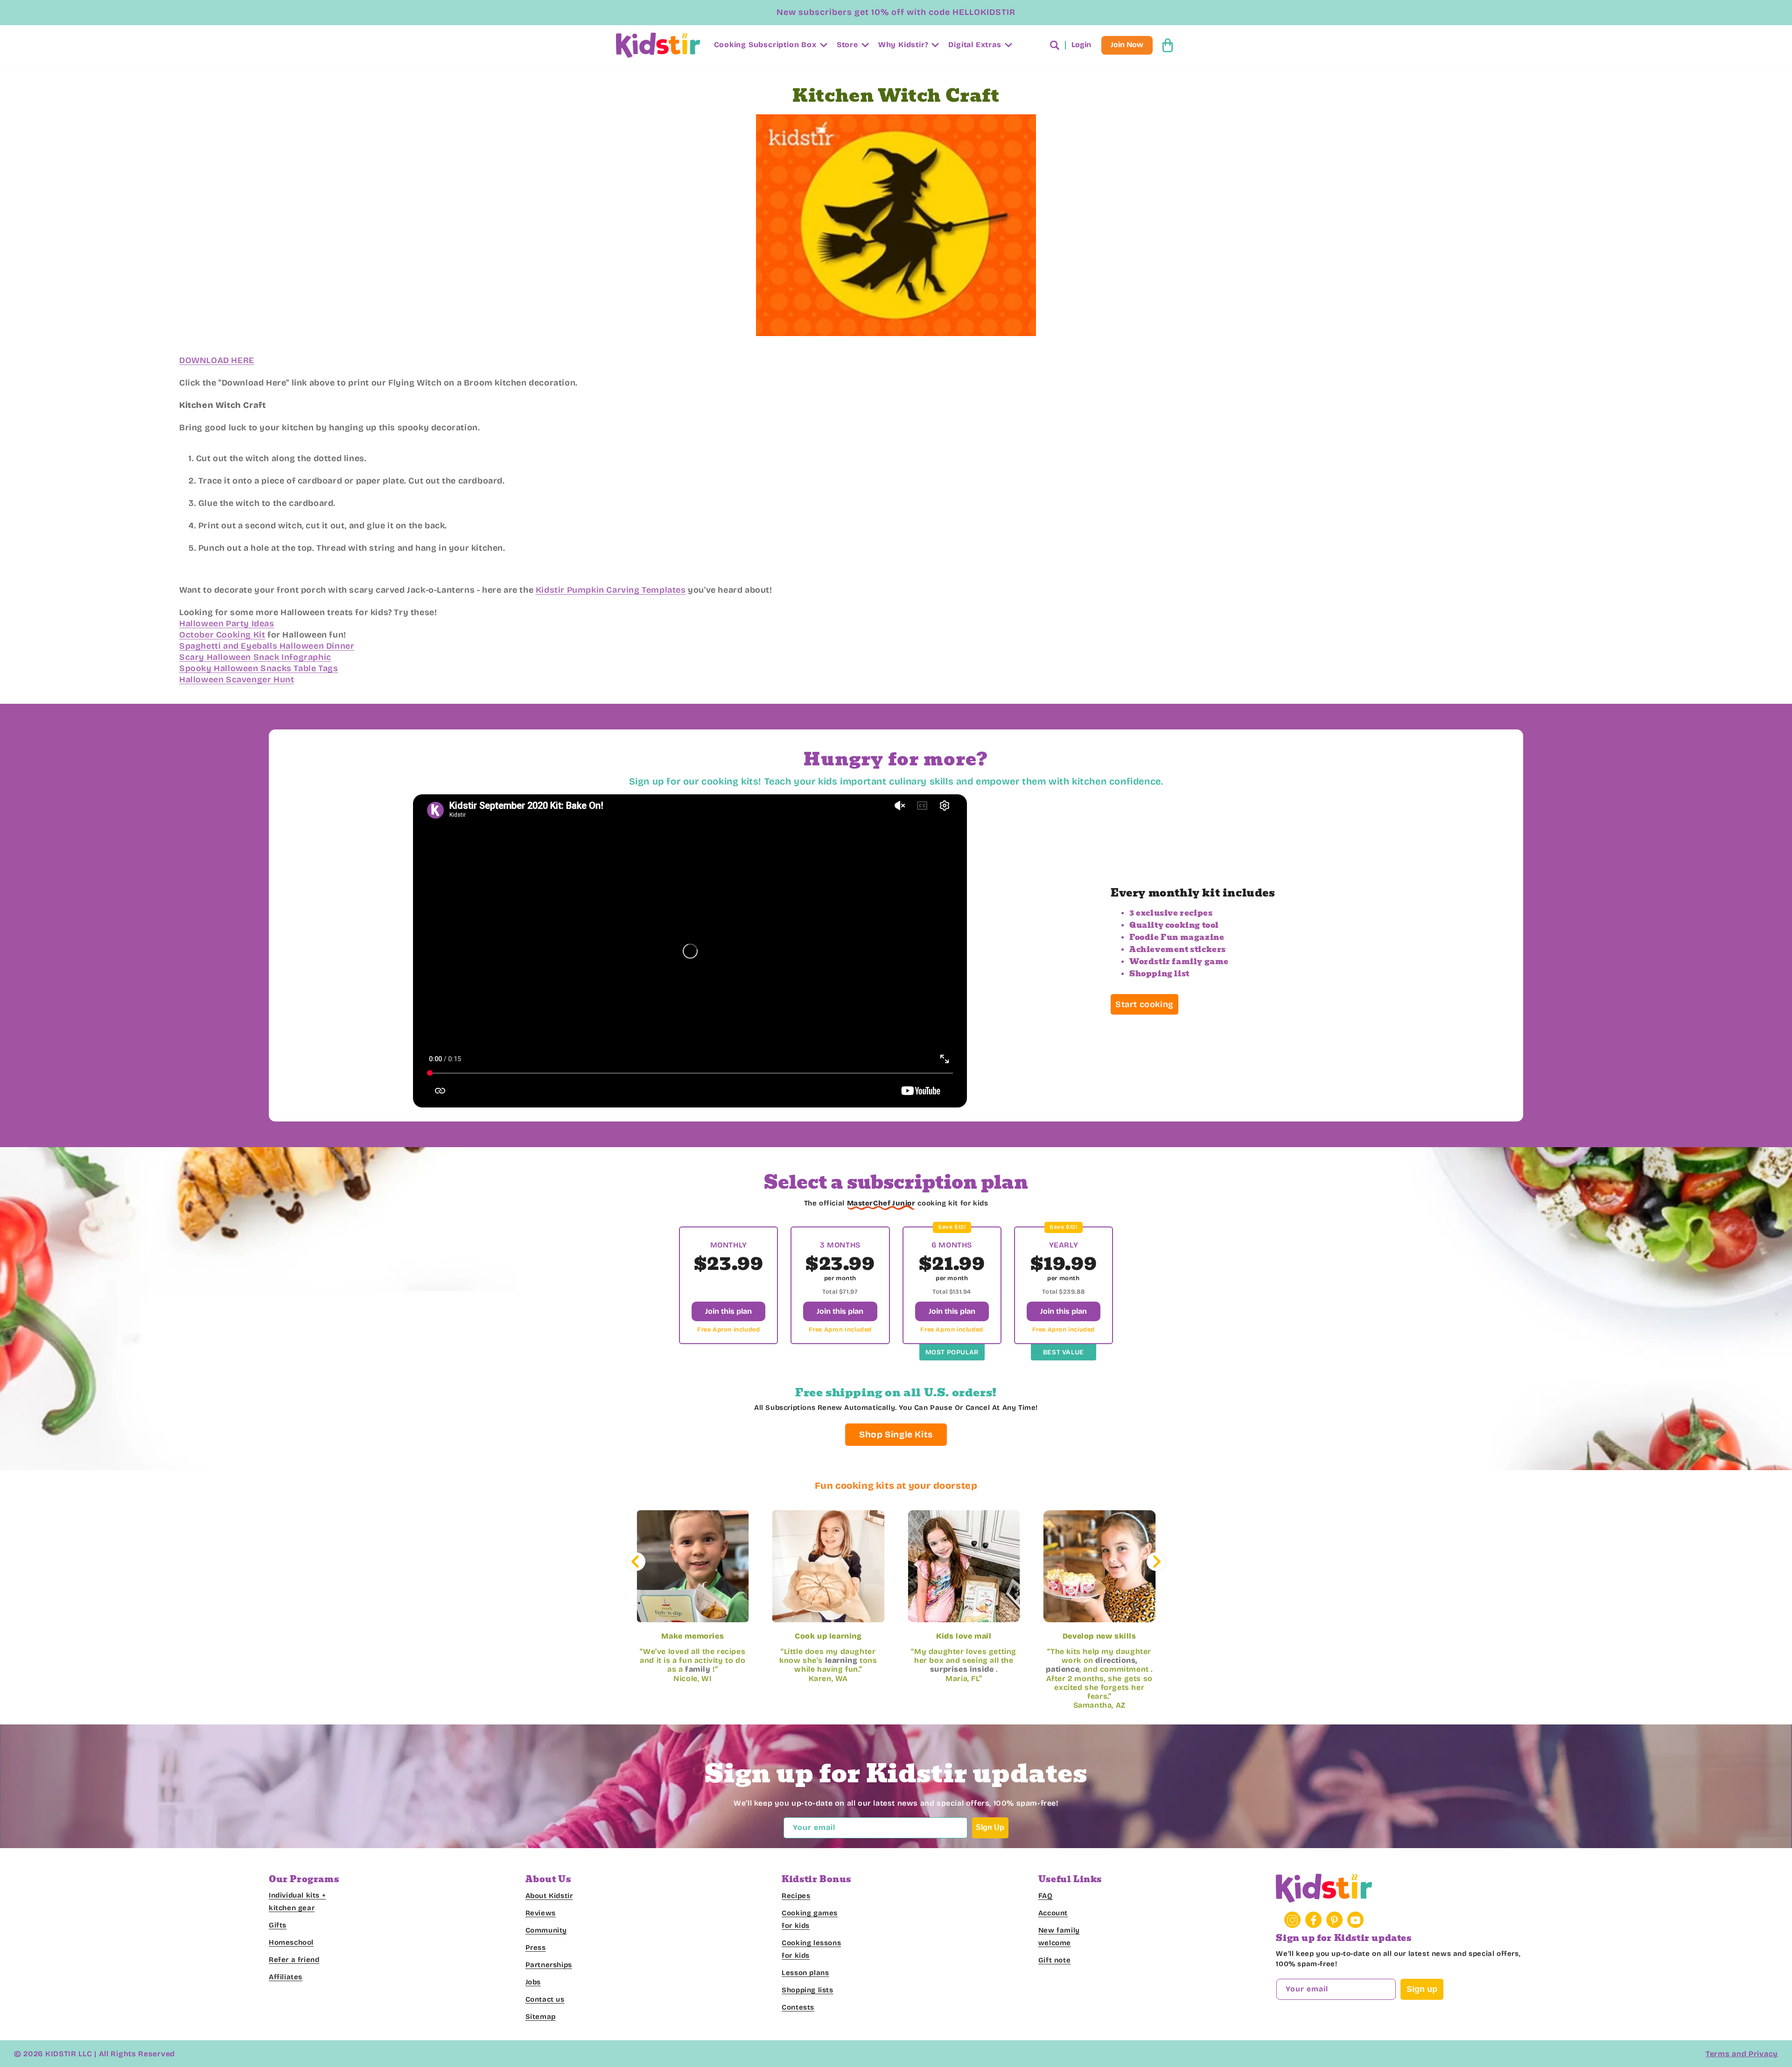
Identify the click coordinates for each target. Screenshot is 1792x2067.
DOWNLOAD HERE (217, 360)
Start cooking (1144, 1004)
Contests (798, 2008)
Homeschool (291, 1943)
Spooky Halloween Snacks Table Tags (259, 668)
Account (1053, 1913)
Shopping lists (807, 1990)
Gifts (278, 1926)
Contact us (545, 2000)
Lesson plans (805, 1973)
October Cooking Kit (222, 635)
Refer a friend (294, 1960)
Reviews (541, 1913)
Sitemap (541, 2017)
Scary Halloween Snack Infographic (255, 657)
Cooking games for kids (810, 1920)
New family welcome (1059, 1937)
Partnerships (549, 1965)
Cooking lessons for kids (811, 1950)
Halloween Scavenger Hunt (237, 680)
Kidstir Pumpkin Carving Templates (611, 590)
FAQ (1046, 1896)
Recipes (796, 1896)
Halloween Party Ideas (227, 624)
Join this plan (728, 1311)
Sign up (1422, 1990)
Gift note (1054, 1961)
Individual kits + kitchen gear (297, 1902)
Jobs (533, 1983)
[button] (770, 46)
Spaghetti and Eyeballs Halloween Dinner (267, 646)
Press (536, 1948)
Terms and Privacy (1742, 2054)
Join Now (1127, 45)
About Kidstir (549, 1896)
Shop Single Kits (896, 1434)
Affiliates (286, 1977)
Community (546, 1931)
